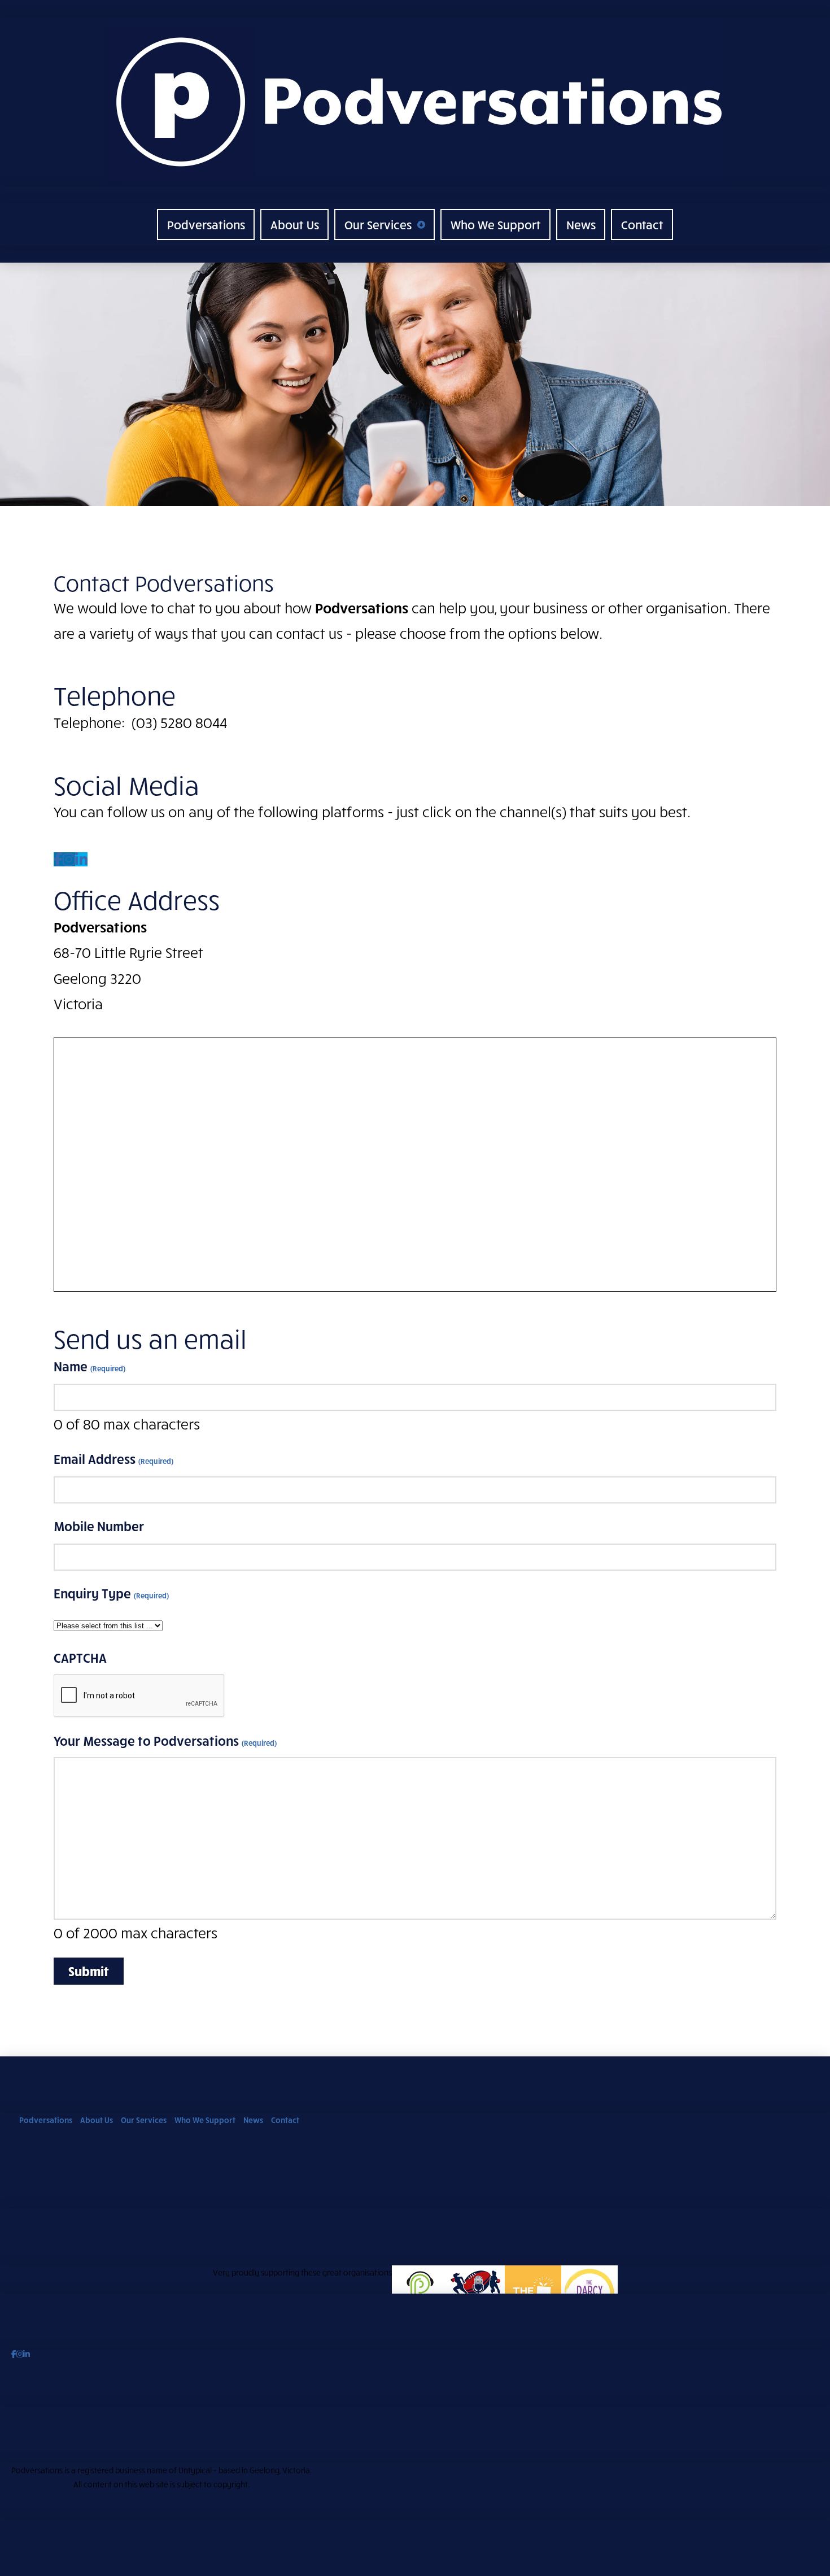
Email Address (113, 1459)
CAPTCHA (80, 1658)
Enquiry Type (111, 1593)
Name (89, 1366)
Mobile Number (99, 1526)
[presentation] (139, 1696)
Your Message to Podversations (165, 1741)
